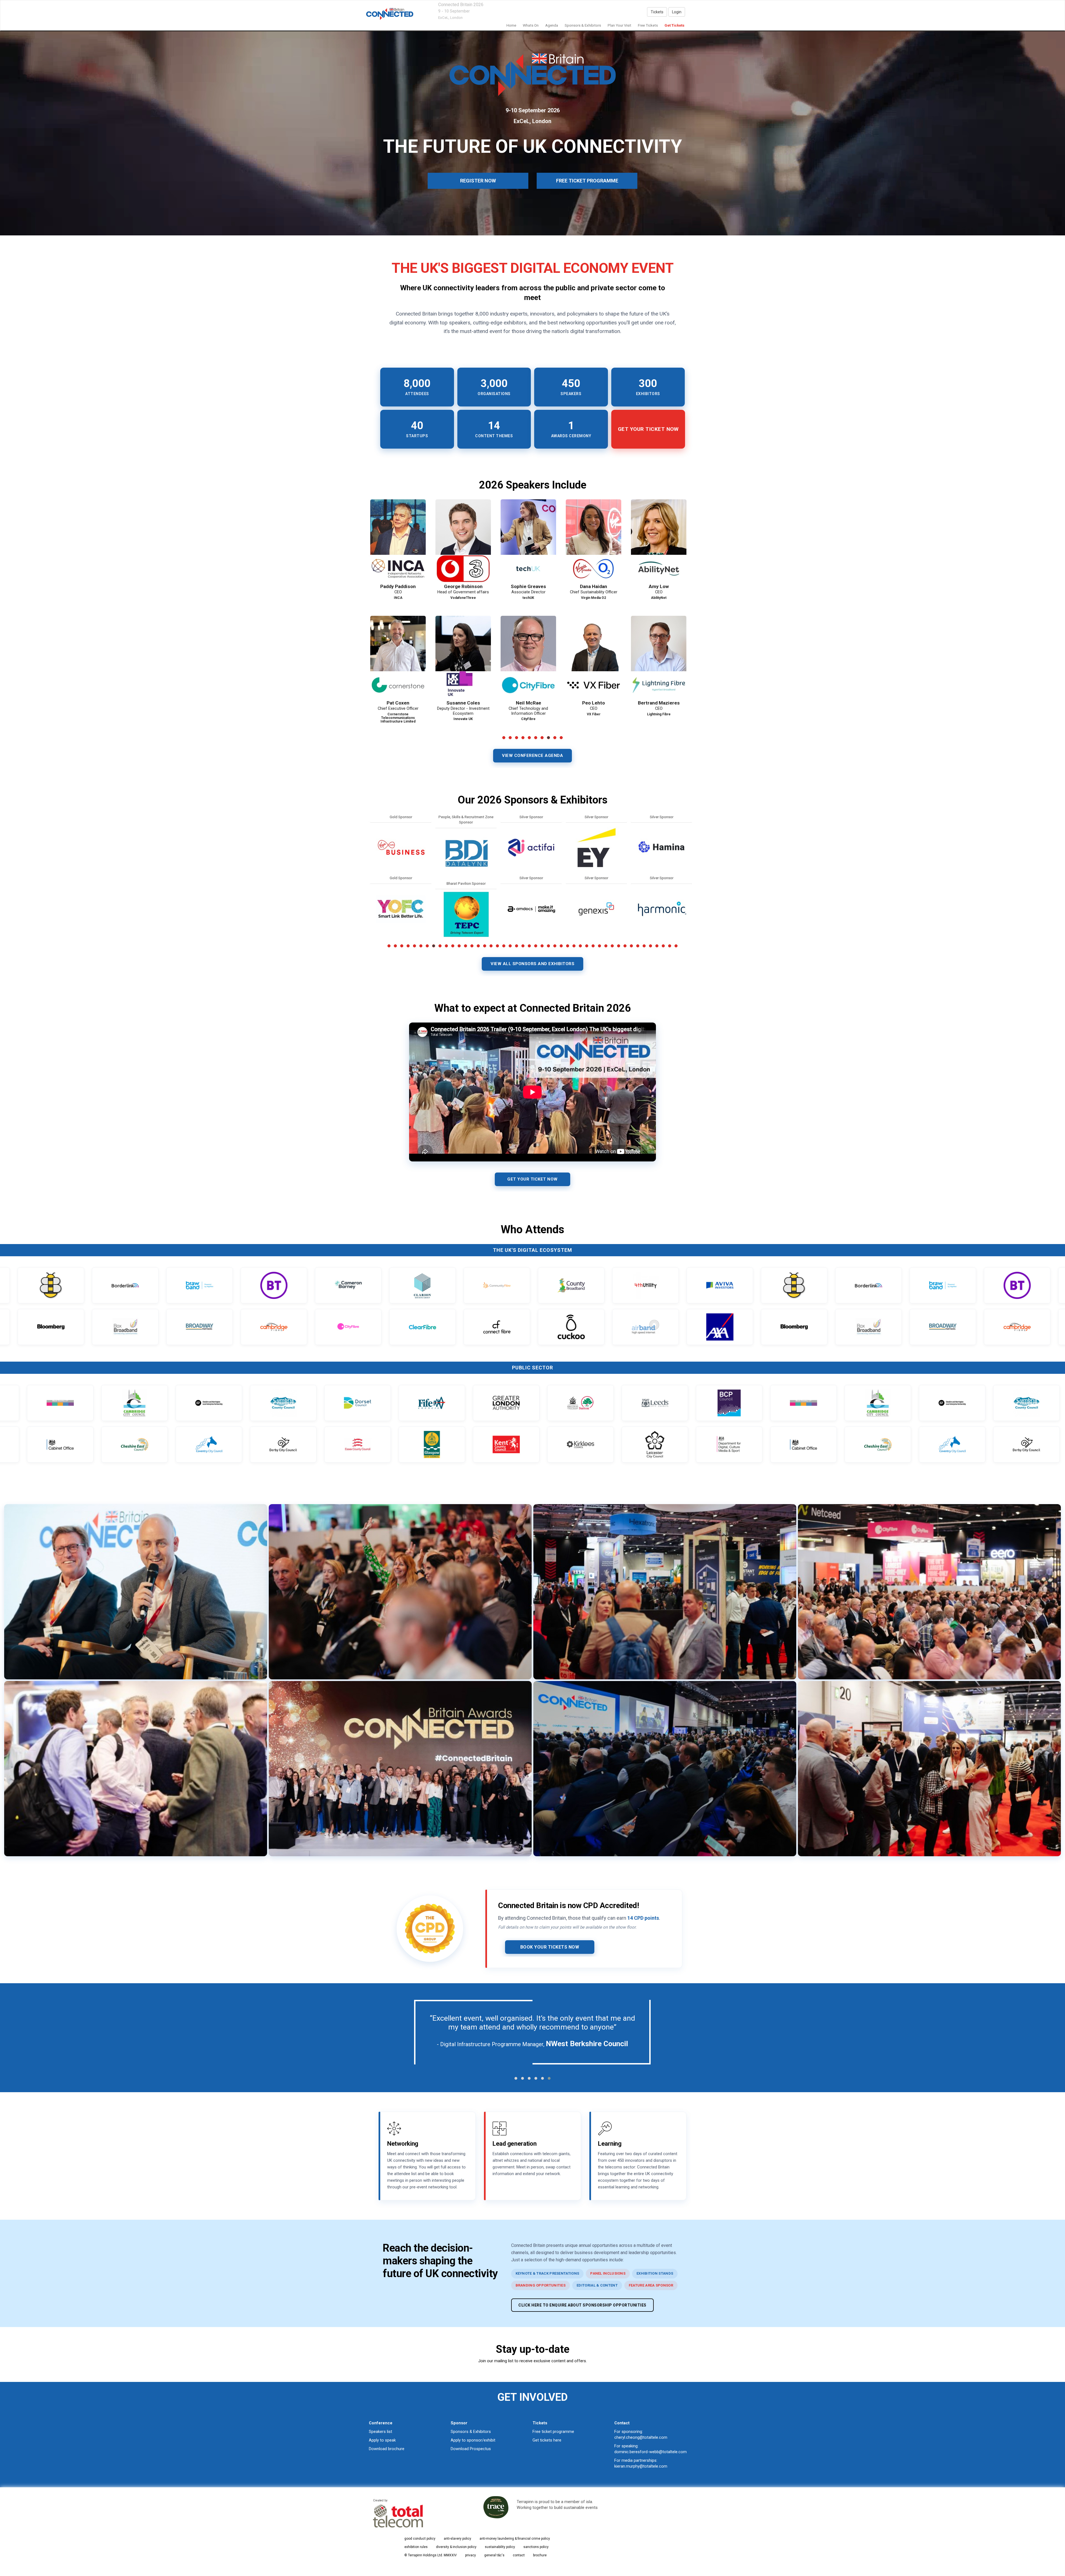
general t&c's (494, 2555)
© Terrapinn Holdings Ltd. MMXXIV (431, 2555)
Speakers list (381, 2432)
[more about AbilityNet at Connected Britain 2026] (531, 848)
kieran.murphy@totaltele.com (641, 2466)
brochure (540, 2555)
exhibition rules (416, 2547)
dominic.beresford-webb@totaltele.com (651, 2452)
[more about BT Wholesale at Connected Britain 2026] (466, 848)
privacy (471, 2555)
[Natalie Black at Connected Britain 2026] (463, 541)
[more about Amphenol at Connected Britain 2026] (661, 909)
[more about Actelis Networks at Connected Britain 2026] (596, 909)
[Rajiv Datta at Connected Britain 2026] (528, 657)
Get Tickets (674, 25)
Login (677, 12)
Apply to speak (382, 2440)
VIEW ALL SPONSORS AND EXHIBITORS (532, 964)
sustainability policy (500, 2547)
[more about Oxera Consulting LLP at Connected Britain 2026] (401, 848)
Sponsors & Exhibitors (471, 2432)
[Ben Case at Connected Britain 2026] (659, 657)
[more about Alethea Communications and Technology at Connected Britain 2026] (661, 848)
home (511, 25)
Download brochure (387, 2449)
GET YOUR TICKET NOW (532, 1179)
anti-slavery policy (457, 2539)
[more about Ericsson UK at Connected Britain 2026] (466, 909)
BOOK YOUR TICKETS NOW (550, 1947)
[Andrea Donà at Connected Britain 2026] (463, 657)
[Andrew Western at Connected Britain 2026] (398, 541)
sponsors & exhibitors (583, 25)
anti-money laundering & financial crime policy (515, 2539)
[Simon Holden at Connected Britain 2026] (659, 541)
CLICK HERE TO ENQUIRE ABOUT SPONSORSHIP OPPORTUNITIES (582, 2305)
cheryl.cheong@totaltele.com (641, 2437)
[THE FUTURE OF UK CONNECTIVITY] (390, 14)
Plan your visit (619, 25)
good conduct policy (420, 2539)
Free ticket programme (553, 2432)
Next (696, 632)
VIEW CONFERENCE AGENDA (532, 756)
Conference (381, 2423)
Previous (370, 632)
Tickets (657, 12)
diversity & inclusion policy (456, 2547)
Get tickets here (547, 2440)
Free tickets (648, 25)
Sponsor (459, 2423)
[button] (516, 2078)
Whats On (531, 25)
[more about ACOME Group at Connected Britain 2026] (596, 848)
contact (519, 2555)
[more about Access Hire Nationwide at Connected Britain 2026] (531, 909)
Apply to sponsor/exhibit (473, 2440)
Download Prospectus (471, 2449)
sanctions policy (536, 2547)
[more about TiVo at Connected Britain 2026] (401, 909)
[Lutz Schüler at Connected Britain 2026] (528, 541)
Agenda (552, 25)
